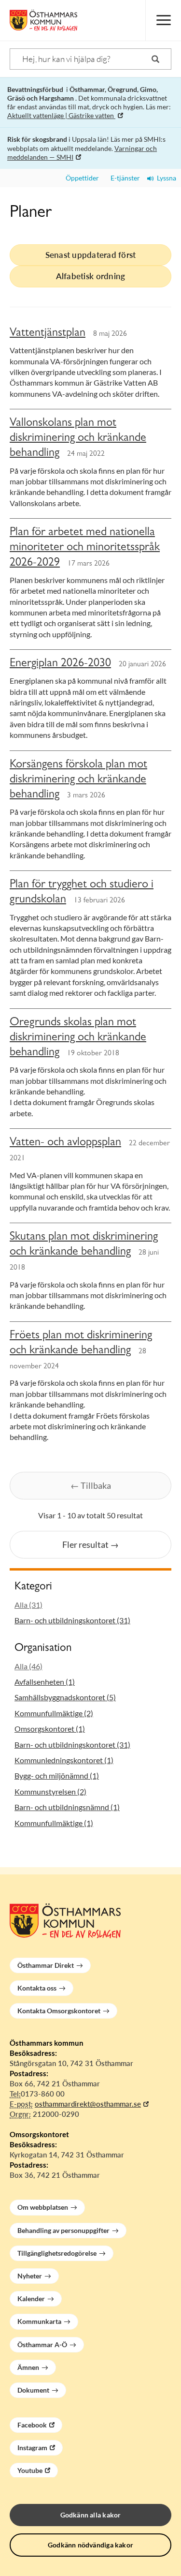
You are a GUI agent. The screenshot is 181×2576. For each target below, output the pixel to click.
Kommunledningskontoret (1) (64, 1760)
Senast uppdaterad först (91, 255)
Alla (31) (28, 1605)
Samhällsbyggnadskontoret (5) (65, 1697)
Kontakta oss (37, 1988)
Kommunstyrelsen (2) (50, 1791)
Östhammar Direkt (46, 1965)
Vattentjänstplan (48, 334)
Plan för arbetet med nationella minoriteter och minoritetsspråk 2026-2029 (85, 548)
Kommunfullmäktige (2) (54, 1713)
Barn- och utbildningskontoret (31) (72, 1620)
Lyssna (165, 178)
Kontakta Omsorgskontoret (59, 2011)
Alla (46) (28, 1666)
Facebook (32, 2425)
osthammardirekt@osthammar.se (88, 2104)
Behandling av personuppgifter (63, 2230)
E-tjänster (123, 178)
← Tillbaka (91, 1485)
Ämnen (28, 2367)
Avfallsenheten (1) (45, 1682)
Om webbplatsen (43, 2207)
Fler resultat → (90, 1544)
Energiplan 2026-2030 (60, 664)
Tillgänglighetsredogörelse (57, 2253)
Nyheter (30, 2276)
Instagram (32, 2448)
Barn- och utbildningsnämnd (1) (67, 1807)
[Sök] (155, 59)
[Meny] (163, 20)
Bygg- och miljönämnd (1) (57, 1775)
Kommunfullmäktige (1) (54, 1823)
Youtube (30, 2470)
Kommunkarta (39, 2321)
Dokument (33, 2390)
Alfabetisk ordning (91, 276)
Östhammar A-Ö (42, 2344)
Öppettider (81, 178)
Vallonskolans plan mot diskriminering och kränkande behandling (78, 439)
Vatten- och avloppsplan (65, 1143)
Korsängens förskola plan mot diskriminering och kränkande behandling (78, 780)
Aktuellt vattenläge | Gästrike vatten (61, 115)
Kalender (31, 2299)
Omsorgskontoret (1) (50, 1729)
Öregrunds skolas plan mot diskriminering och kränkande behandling (78, 1038)
